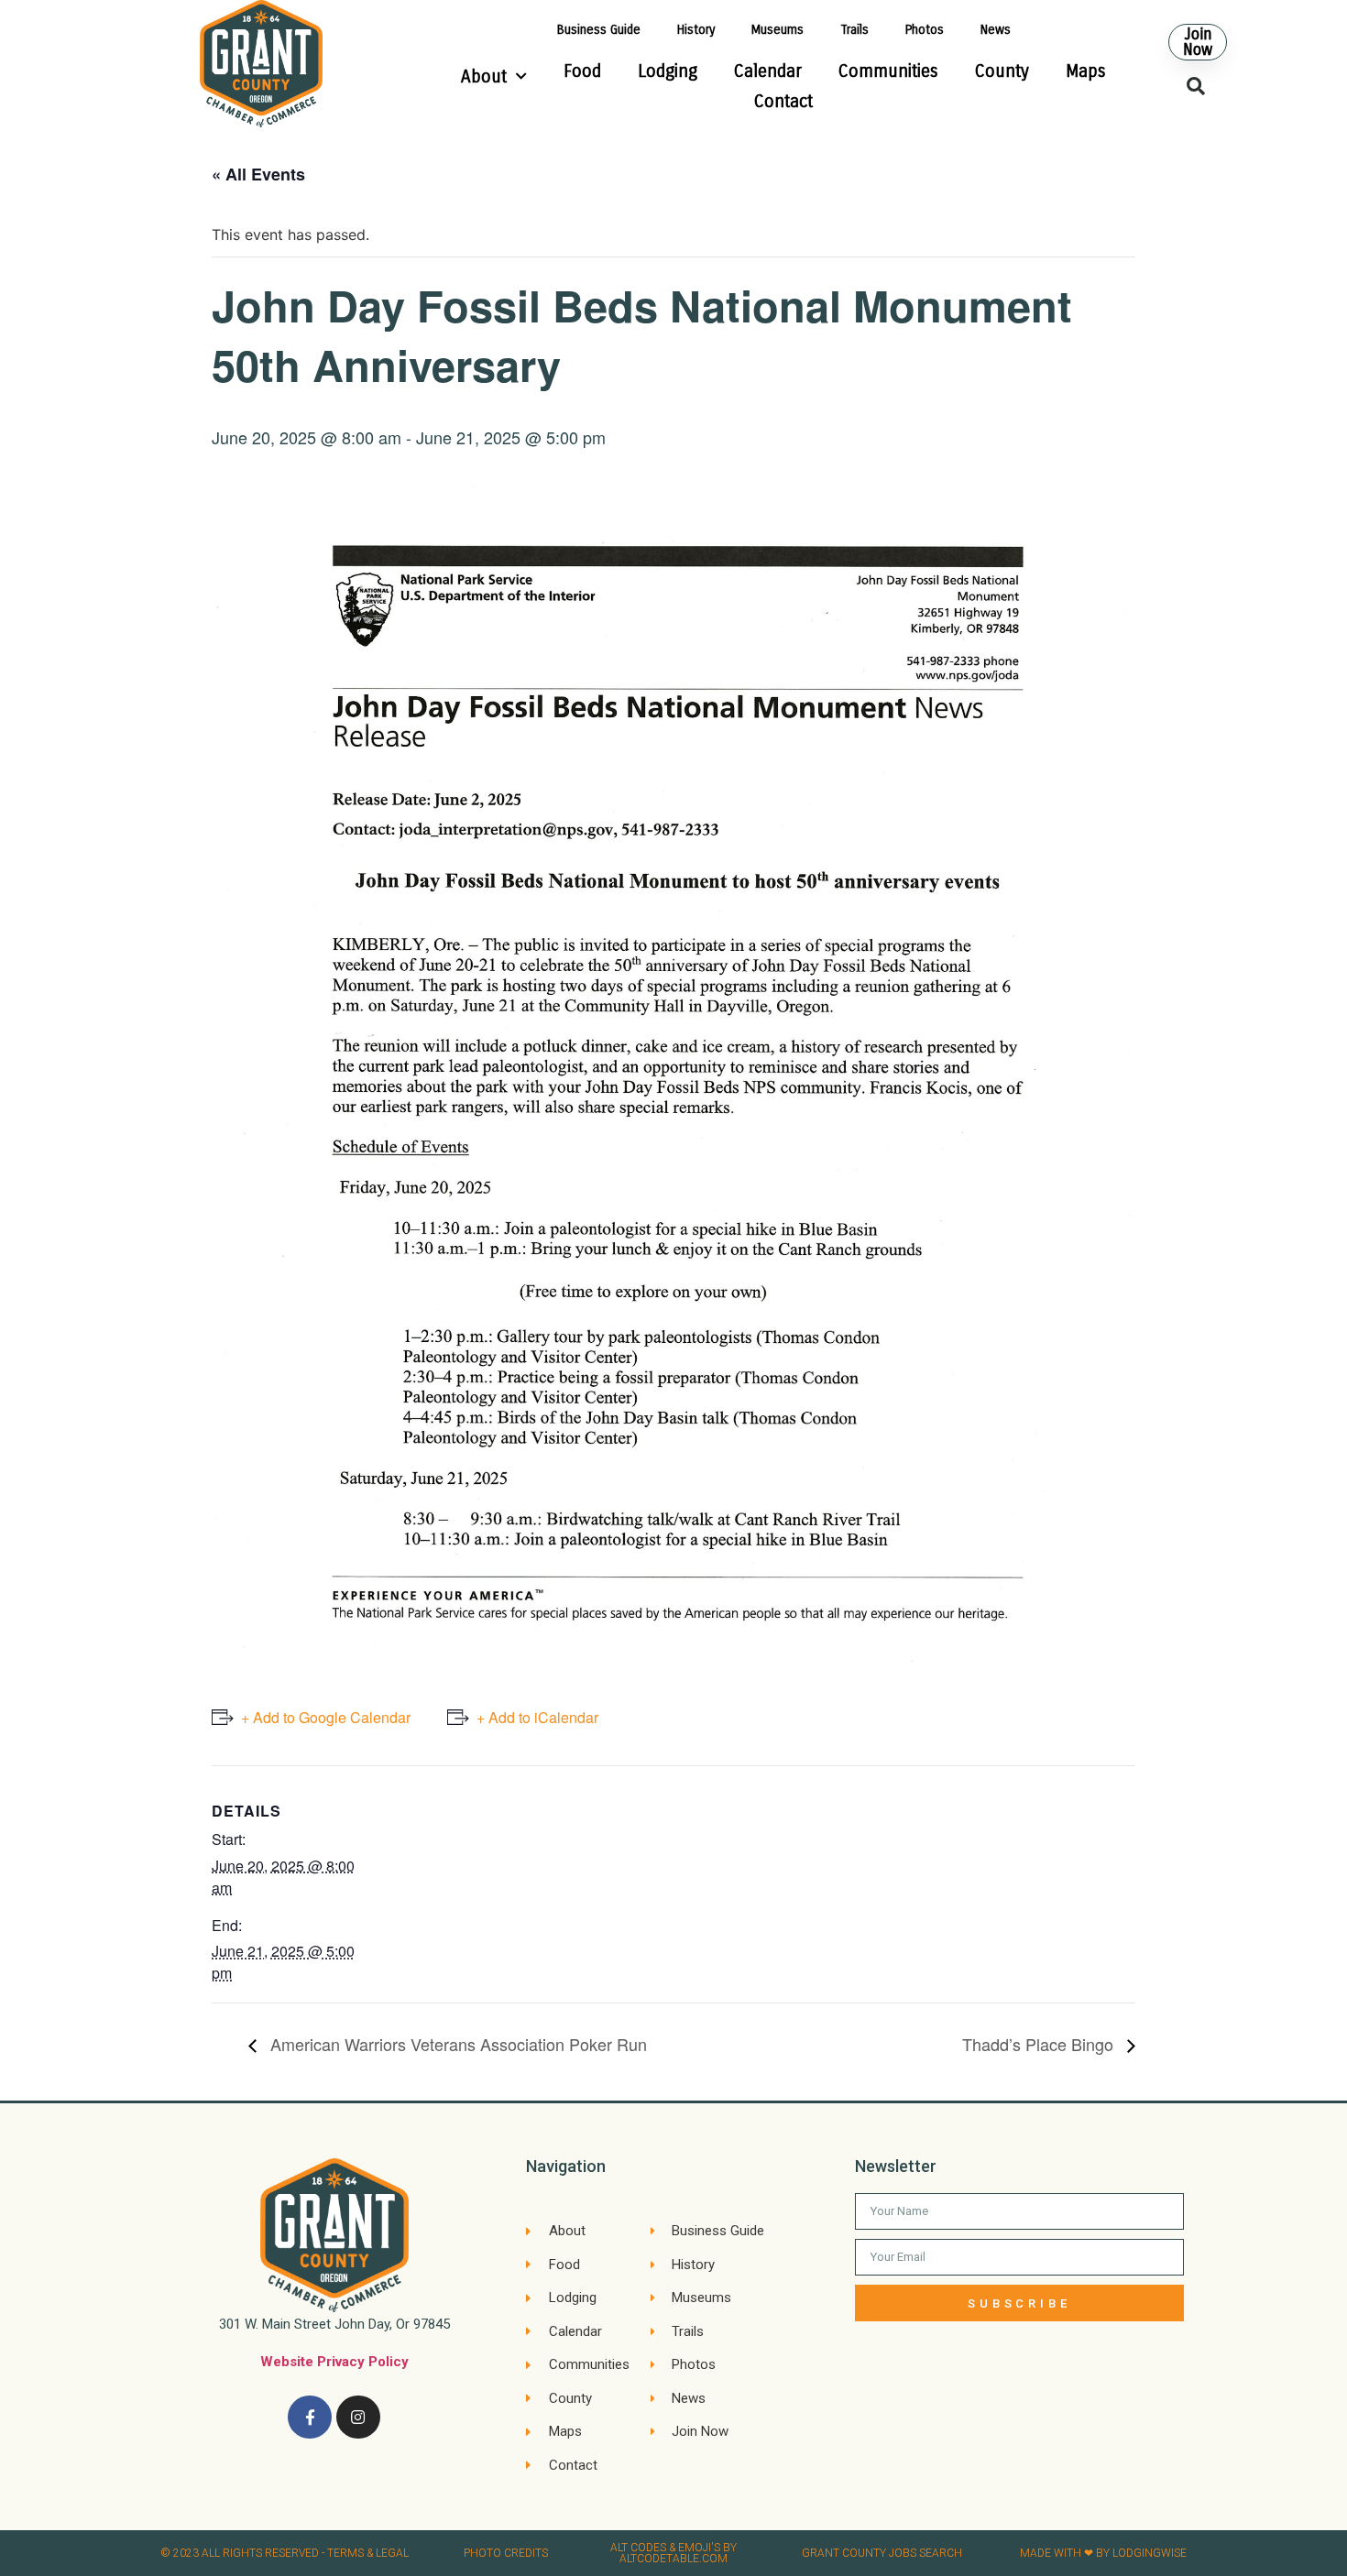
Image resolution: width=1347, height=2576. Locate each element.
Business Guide (599, 30)
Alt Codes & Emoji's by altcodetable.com (673, 2553)
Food (582, 71)
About (484, 76)
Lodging (668, 71)
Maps (1086, 71)
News (996, 30)
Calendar (768, 71)
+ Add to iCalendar (537, 1717)
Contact (783, 101)
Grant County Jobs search (882, 2553)
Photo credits (506, 2553)
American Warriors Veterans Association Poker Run (456, 2044)
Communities (888, 71)
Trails (854, 30)
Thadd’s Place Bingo (1040, 2044)
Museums (778, 30)
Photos (925, 30)
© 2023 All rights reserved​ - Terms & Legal (285, 2553)
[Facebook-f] (310, 2418)
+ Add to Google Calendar (326, 1717)
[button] (1198, 42)
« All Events (258, 174)
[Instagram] (358, 2418)
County (1002, 71)
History (696, 30)
